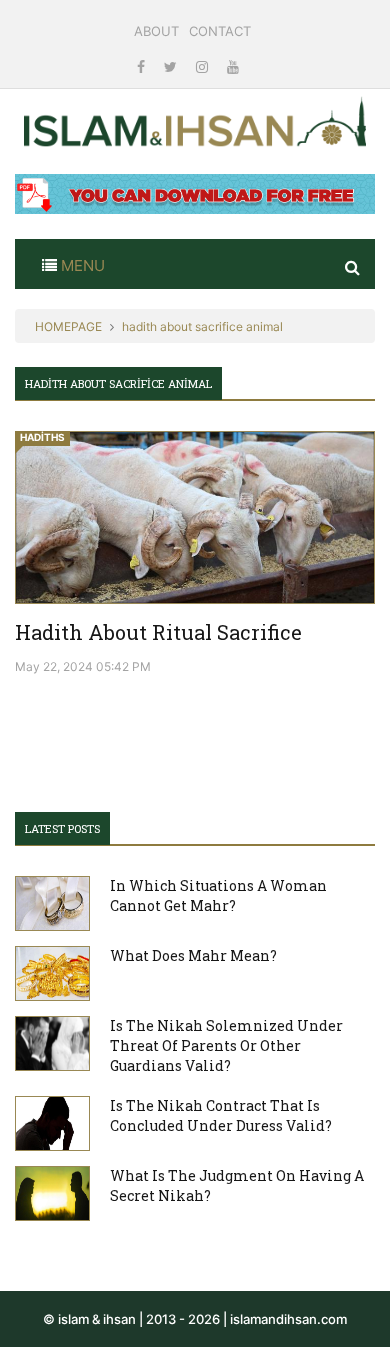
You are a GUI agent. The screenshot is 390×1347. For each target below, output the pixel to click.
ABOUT (156, 31)
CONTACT (220, 31)
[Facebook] (143, 66)
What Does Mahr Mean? (193, 955)
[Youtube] (233, 66)
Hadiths (42, 437)
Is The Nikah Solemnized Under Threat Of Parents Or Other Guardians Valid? (226, 1045)
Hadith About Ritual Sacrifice (158, 632)
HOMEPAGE (68, 326)
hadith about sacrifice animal (202, 326)
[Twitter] (172, 66)
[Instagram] (204, 66)
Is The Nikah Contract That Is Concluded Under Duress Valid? (221, 1115)
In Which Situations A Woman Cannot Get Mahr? (218, 895)
